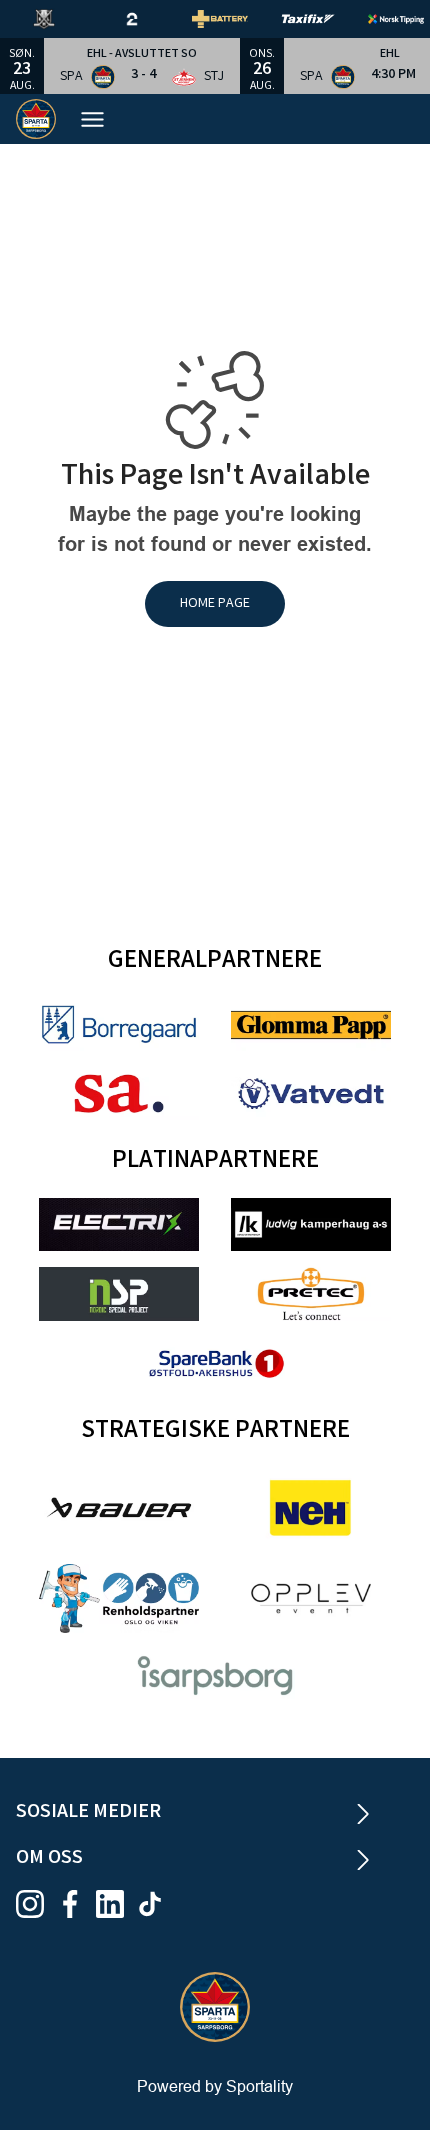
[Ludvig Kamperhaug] (311, 1224)
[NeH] (311, 1508)
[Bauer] (119, 1507)
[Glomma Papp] (311, 1024)
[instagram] (36, 1904)
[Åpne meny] (102, 119)
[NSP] (119, 1293)
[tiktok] (156, 1904)
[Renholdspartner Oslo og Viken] (119, 1598)
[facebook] (76, 1904)
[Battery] (236, 19)
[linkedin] (116, 1904)
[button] (142, 66)
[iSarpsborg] (215, 1675)
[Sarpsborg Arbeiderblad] (119, 1093)
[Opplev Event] (311, 1598)
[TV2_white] (148, 19)
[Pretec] (311, 1293)
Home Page (215, 604)
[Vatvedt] (311, 1093)
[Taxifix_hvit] (324, 19)
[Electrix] (119, 1224)
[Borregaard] (119, 1024)
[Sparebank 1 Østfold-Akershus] (215, 1363)
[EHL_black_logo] (60, 19)
